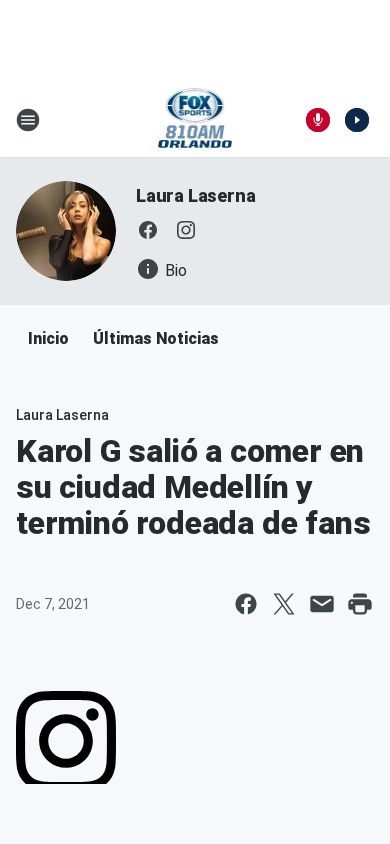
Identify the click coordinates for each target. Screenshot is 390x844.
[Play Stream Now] (357, 120)
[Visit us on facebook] (148, 230)
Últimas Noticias (156, 338)
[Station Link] (195, 120)
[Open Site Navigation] (28, 120)
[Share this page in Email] (322, 604)
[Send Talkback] (318, 120)
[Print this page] (360, 604)
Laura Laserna (195, 195)
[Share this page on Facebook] (246, 604)
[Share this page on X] (284, 604)
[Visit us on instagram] (186, 230)
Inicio (48, 338)
